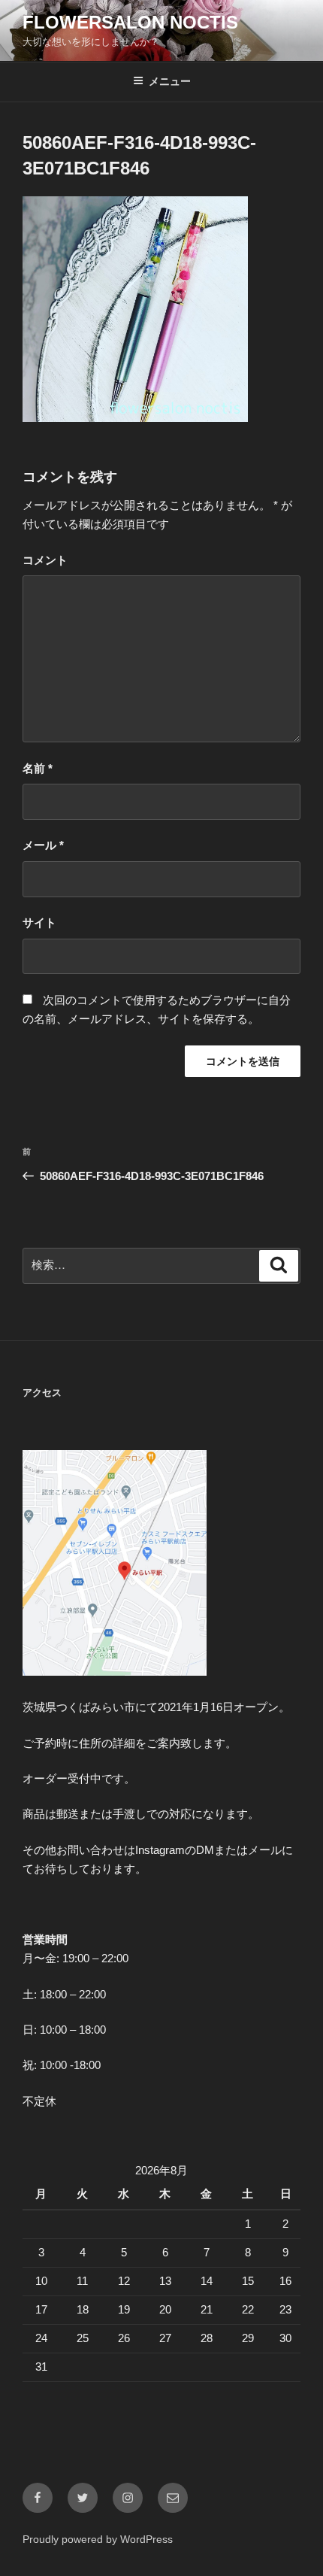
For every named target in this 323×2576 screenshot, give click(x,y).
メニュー (170, 81)
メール (43, 845)
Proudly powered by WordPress (98, 2539)
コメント (45, 560)
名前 (38, 768)
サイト (39, 922)
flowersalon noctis (130, 22)
